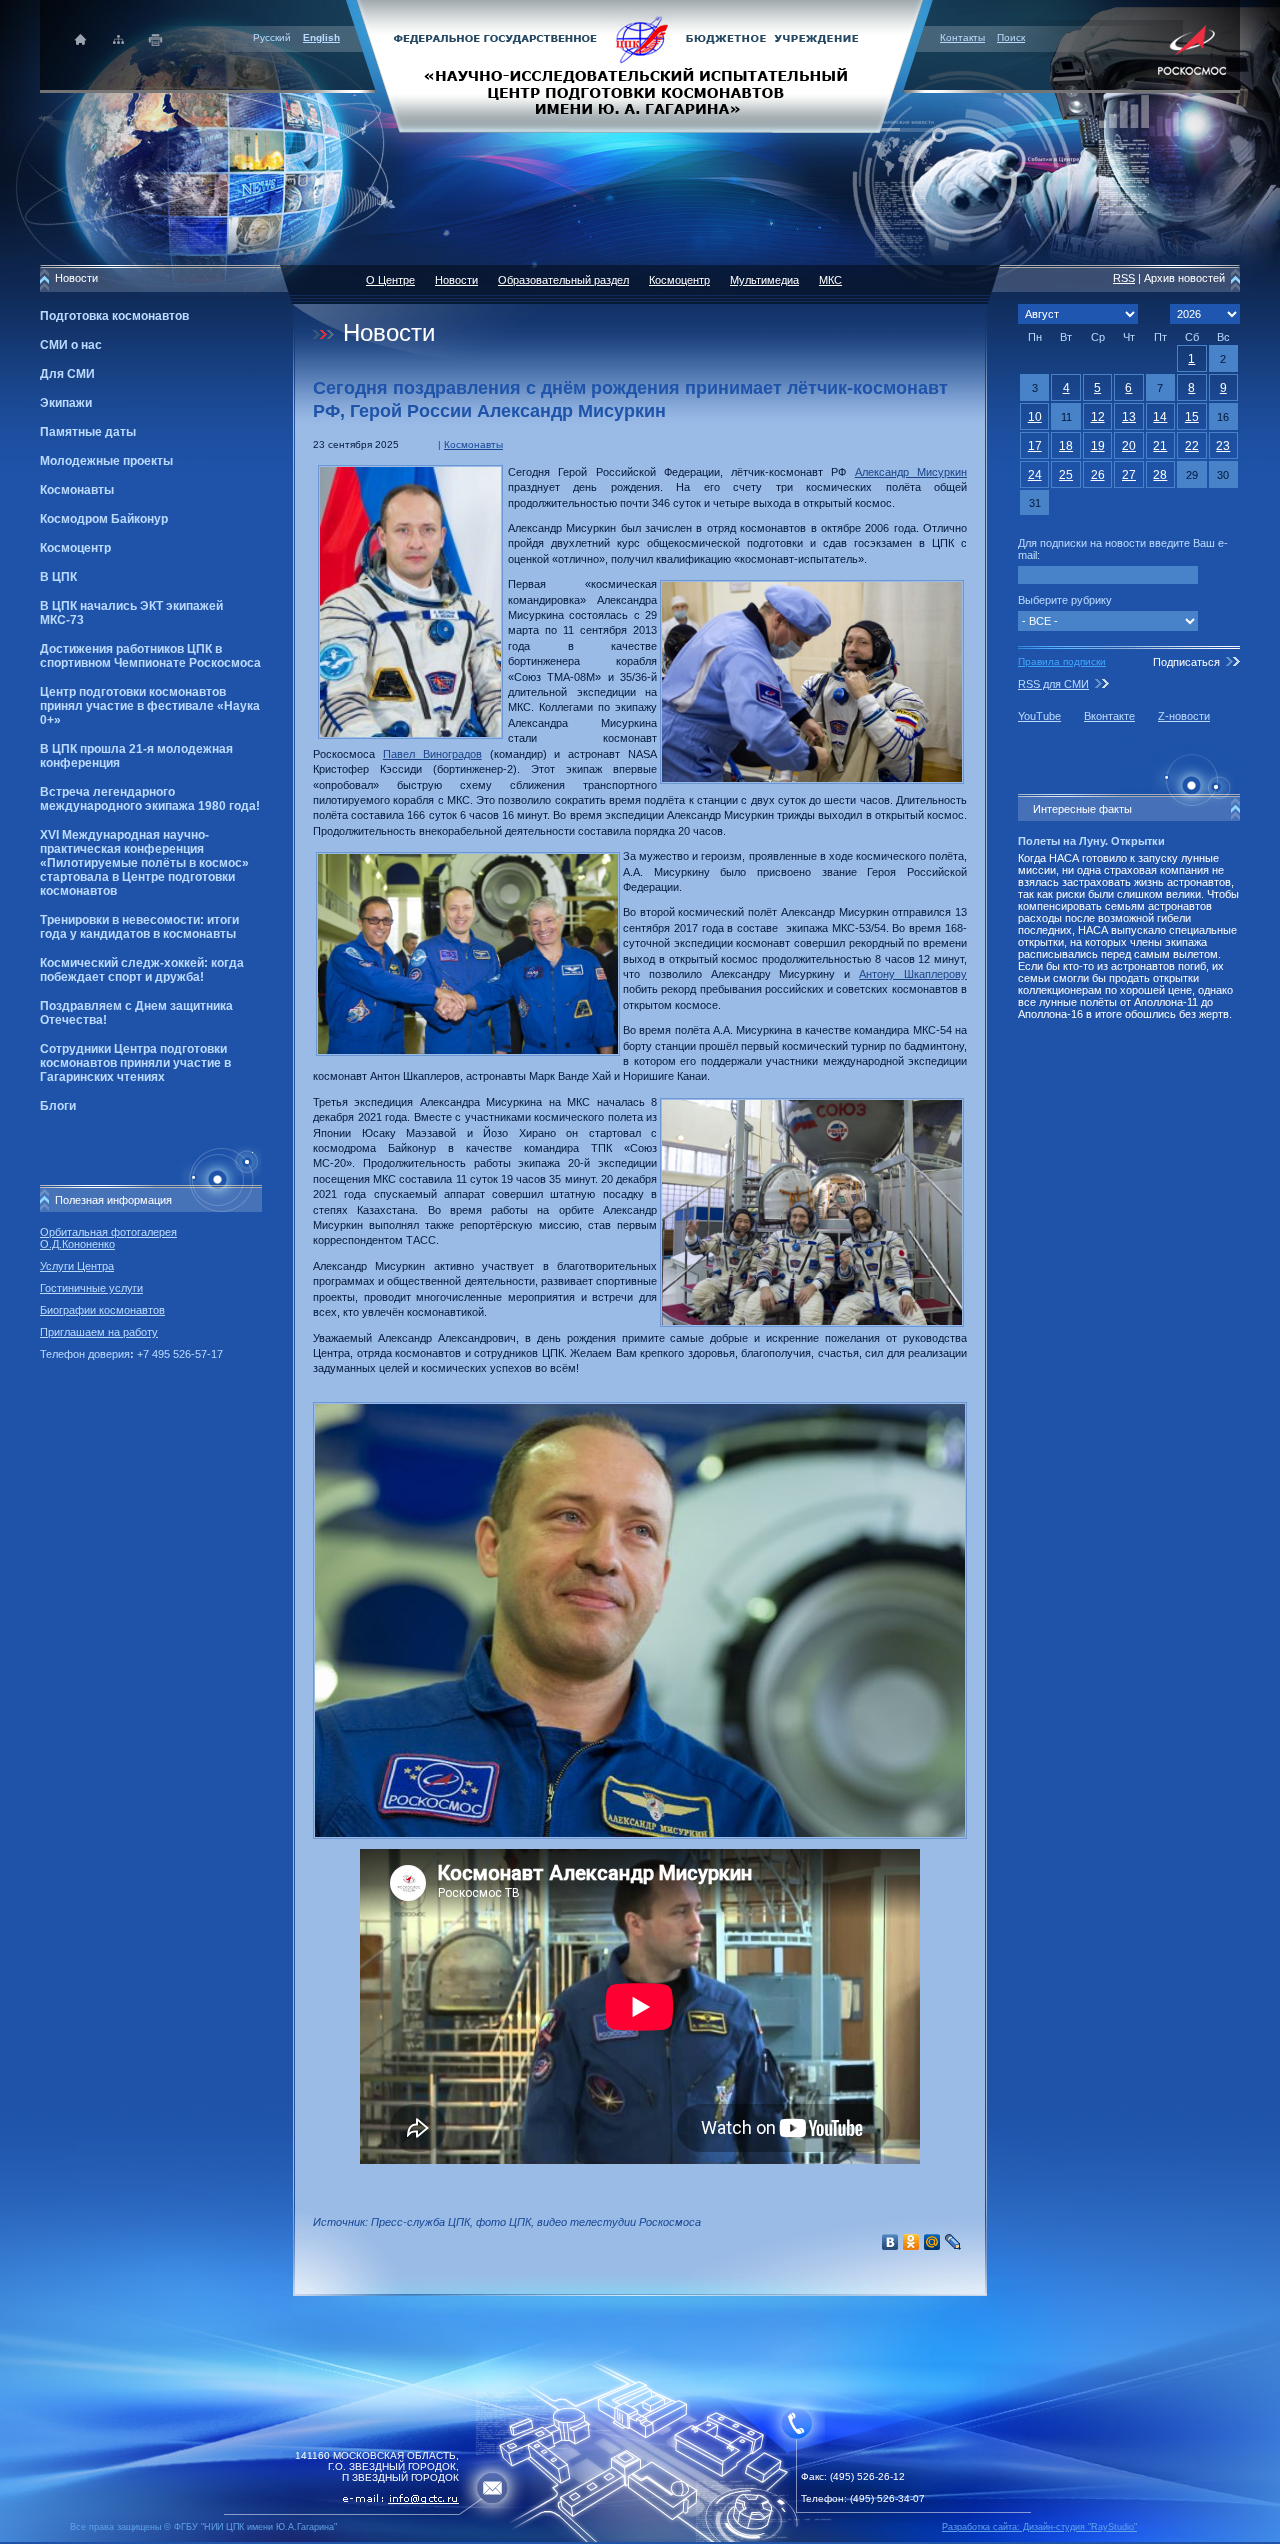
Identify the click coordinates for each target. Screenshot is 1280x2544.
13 (1129, 417)
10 (1035, 417)
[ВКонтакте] (890, 2242)
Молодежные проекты (106, 461)
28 (1160, 475)
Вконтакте (1109, 716)
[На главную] (640, 65)
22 (1192, 446)
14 (1160, 417)
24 (1035, 475)
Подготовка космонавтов (114, 316)
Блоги (58, 1106)
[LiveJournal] (953, 2242)
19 (1098, 446)
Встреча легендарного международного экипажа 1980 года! (150, 799)
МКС (830, 280)
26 (1098, 475)
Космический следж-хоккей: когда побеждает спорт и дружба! (142, 970)
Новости (456, 280)
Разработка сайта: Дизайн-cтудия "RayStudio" (1039, 2527)
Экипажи (66, 403)
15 (1192, 417)
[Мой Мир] (932, 2242)
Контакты (962, 37)
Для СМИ (67, 374)
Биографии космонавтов (102, 1310)
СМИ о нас (71, 345)
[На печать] (156, 39)
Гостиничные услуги (91, 1288)
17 (1035, 446)
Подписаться (1186, 662)
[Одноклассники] (911, 2242)
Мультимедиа (764, 280)
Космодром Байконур (104, 519)
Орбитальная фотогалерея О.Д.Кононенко (108, 1238)
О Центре (390, 280)
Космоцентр (75, 548)
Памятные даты (88, 432)
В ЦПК (58, 577)
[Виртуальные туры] (640, 2538)
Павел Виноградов (432, 754)
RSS (1124, 278)
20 (1129, 446)
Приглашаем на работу (99, 1332)
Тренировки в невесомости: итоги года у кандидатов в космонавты (139, 927)
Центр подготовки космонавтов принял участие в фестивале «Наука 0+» (150, 706)
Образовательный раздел (563, 280)
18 (1066, 446)
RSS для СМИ (1053, 684)
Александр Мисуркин (911, 472)
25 (1066, 475)
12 (1098, 417)
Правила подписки (1062, 661)
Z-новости (1184, 716)
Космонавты (77, 490)
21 (1160, 446)
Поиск (1011, 37)
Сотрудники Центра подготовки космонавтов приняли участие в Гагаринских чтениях (135, 1063)
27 (1129, 475)
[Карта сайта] (118, 39)
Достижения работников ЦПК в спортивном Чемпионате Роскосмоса (150, 656)
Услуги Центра (77, 1266)
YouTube (1039, 716)
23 (1223, 446)
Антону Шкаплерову (913, 974)
